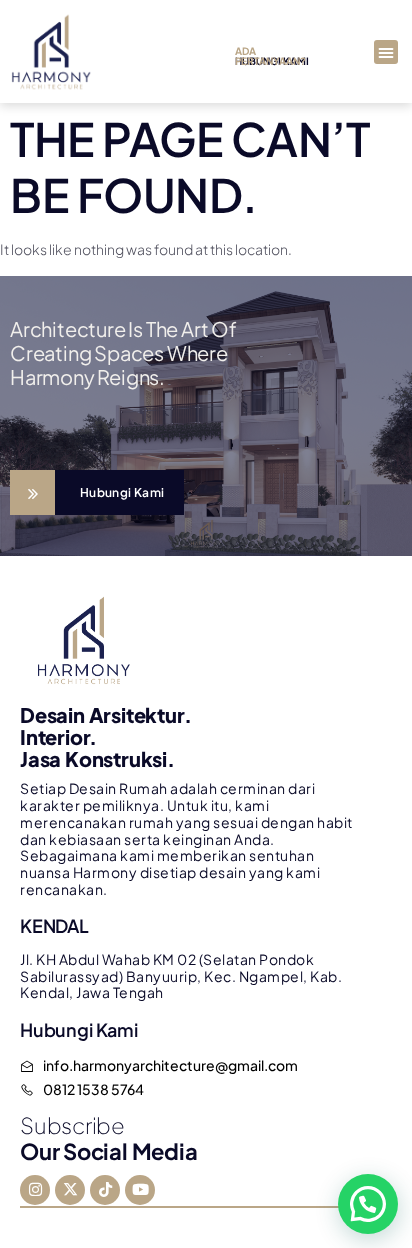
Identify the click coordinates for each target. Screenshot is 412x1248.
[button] (386, 52)
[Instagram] (35, 1190)
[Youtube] (140, 1190)
